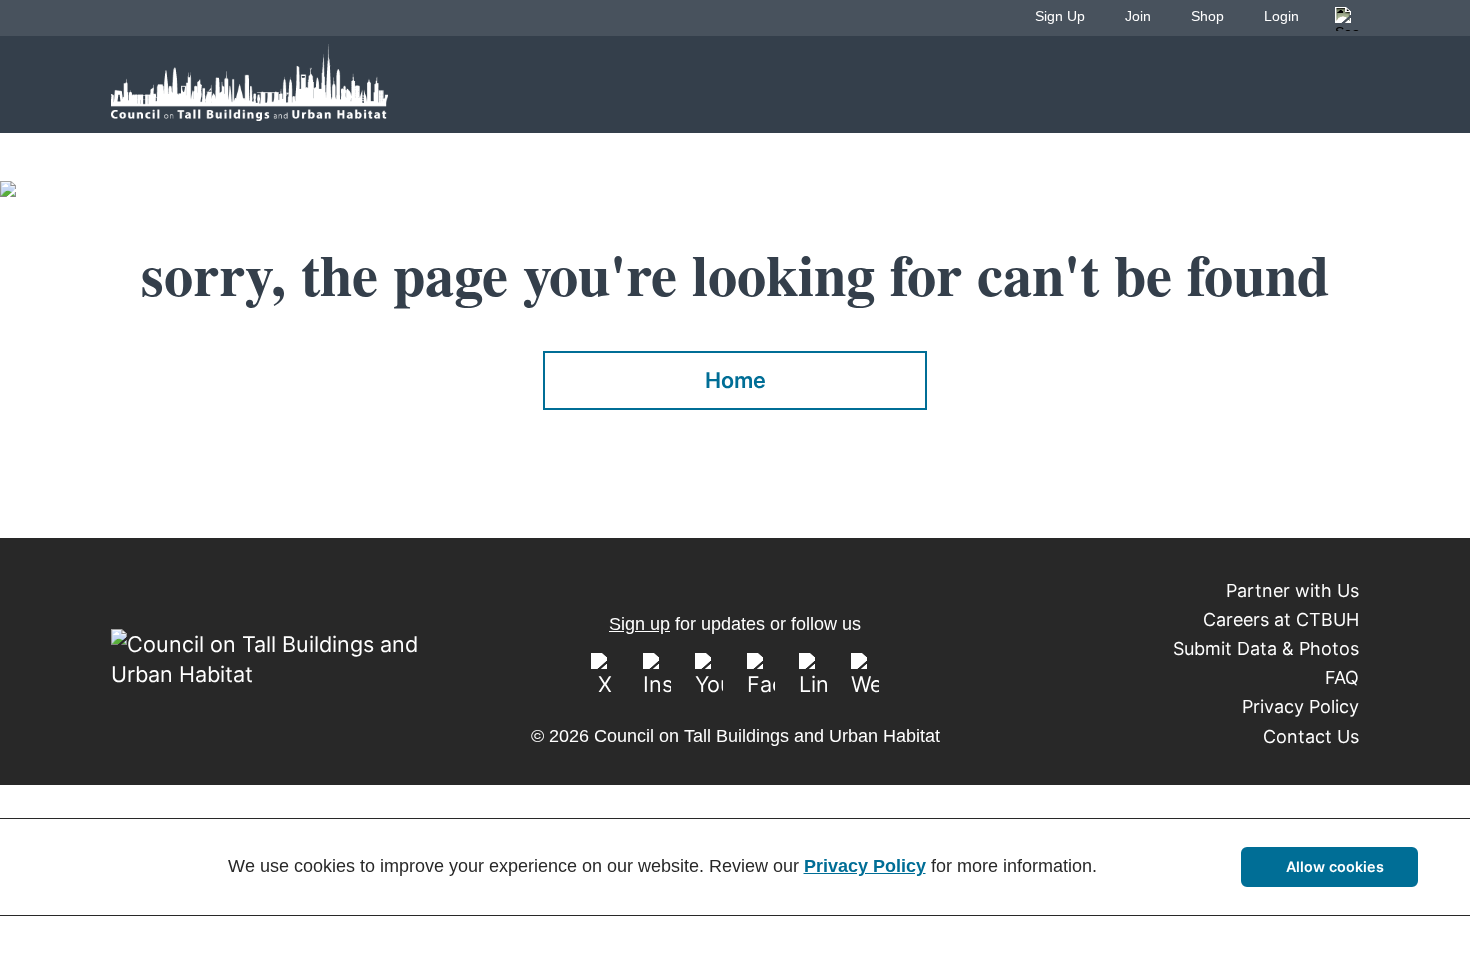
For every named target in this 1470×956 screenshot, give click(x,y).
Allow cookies (1335, 866)
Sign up (639, 624)
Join (1138, 16)
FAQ (1342, 677)
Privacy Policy (1300, 706)
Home (735, 380)
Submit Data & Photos (1266, 648)
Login (1281, 16)
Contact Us (1311, 736)
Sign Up (1060, 16)
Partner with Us (1292, 590)
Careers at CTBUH (1281, 619)
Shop (1207, 16)
